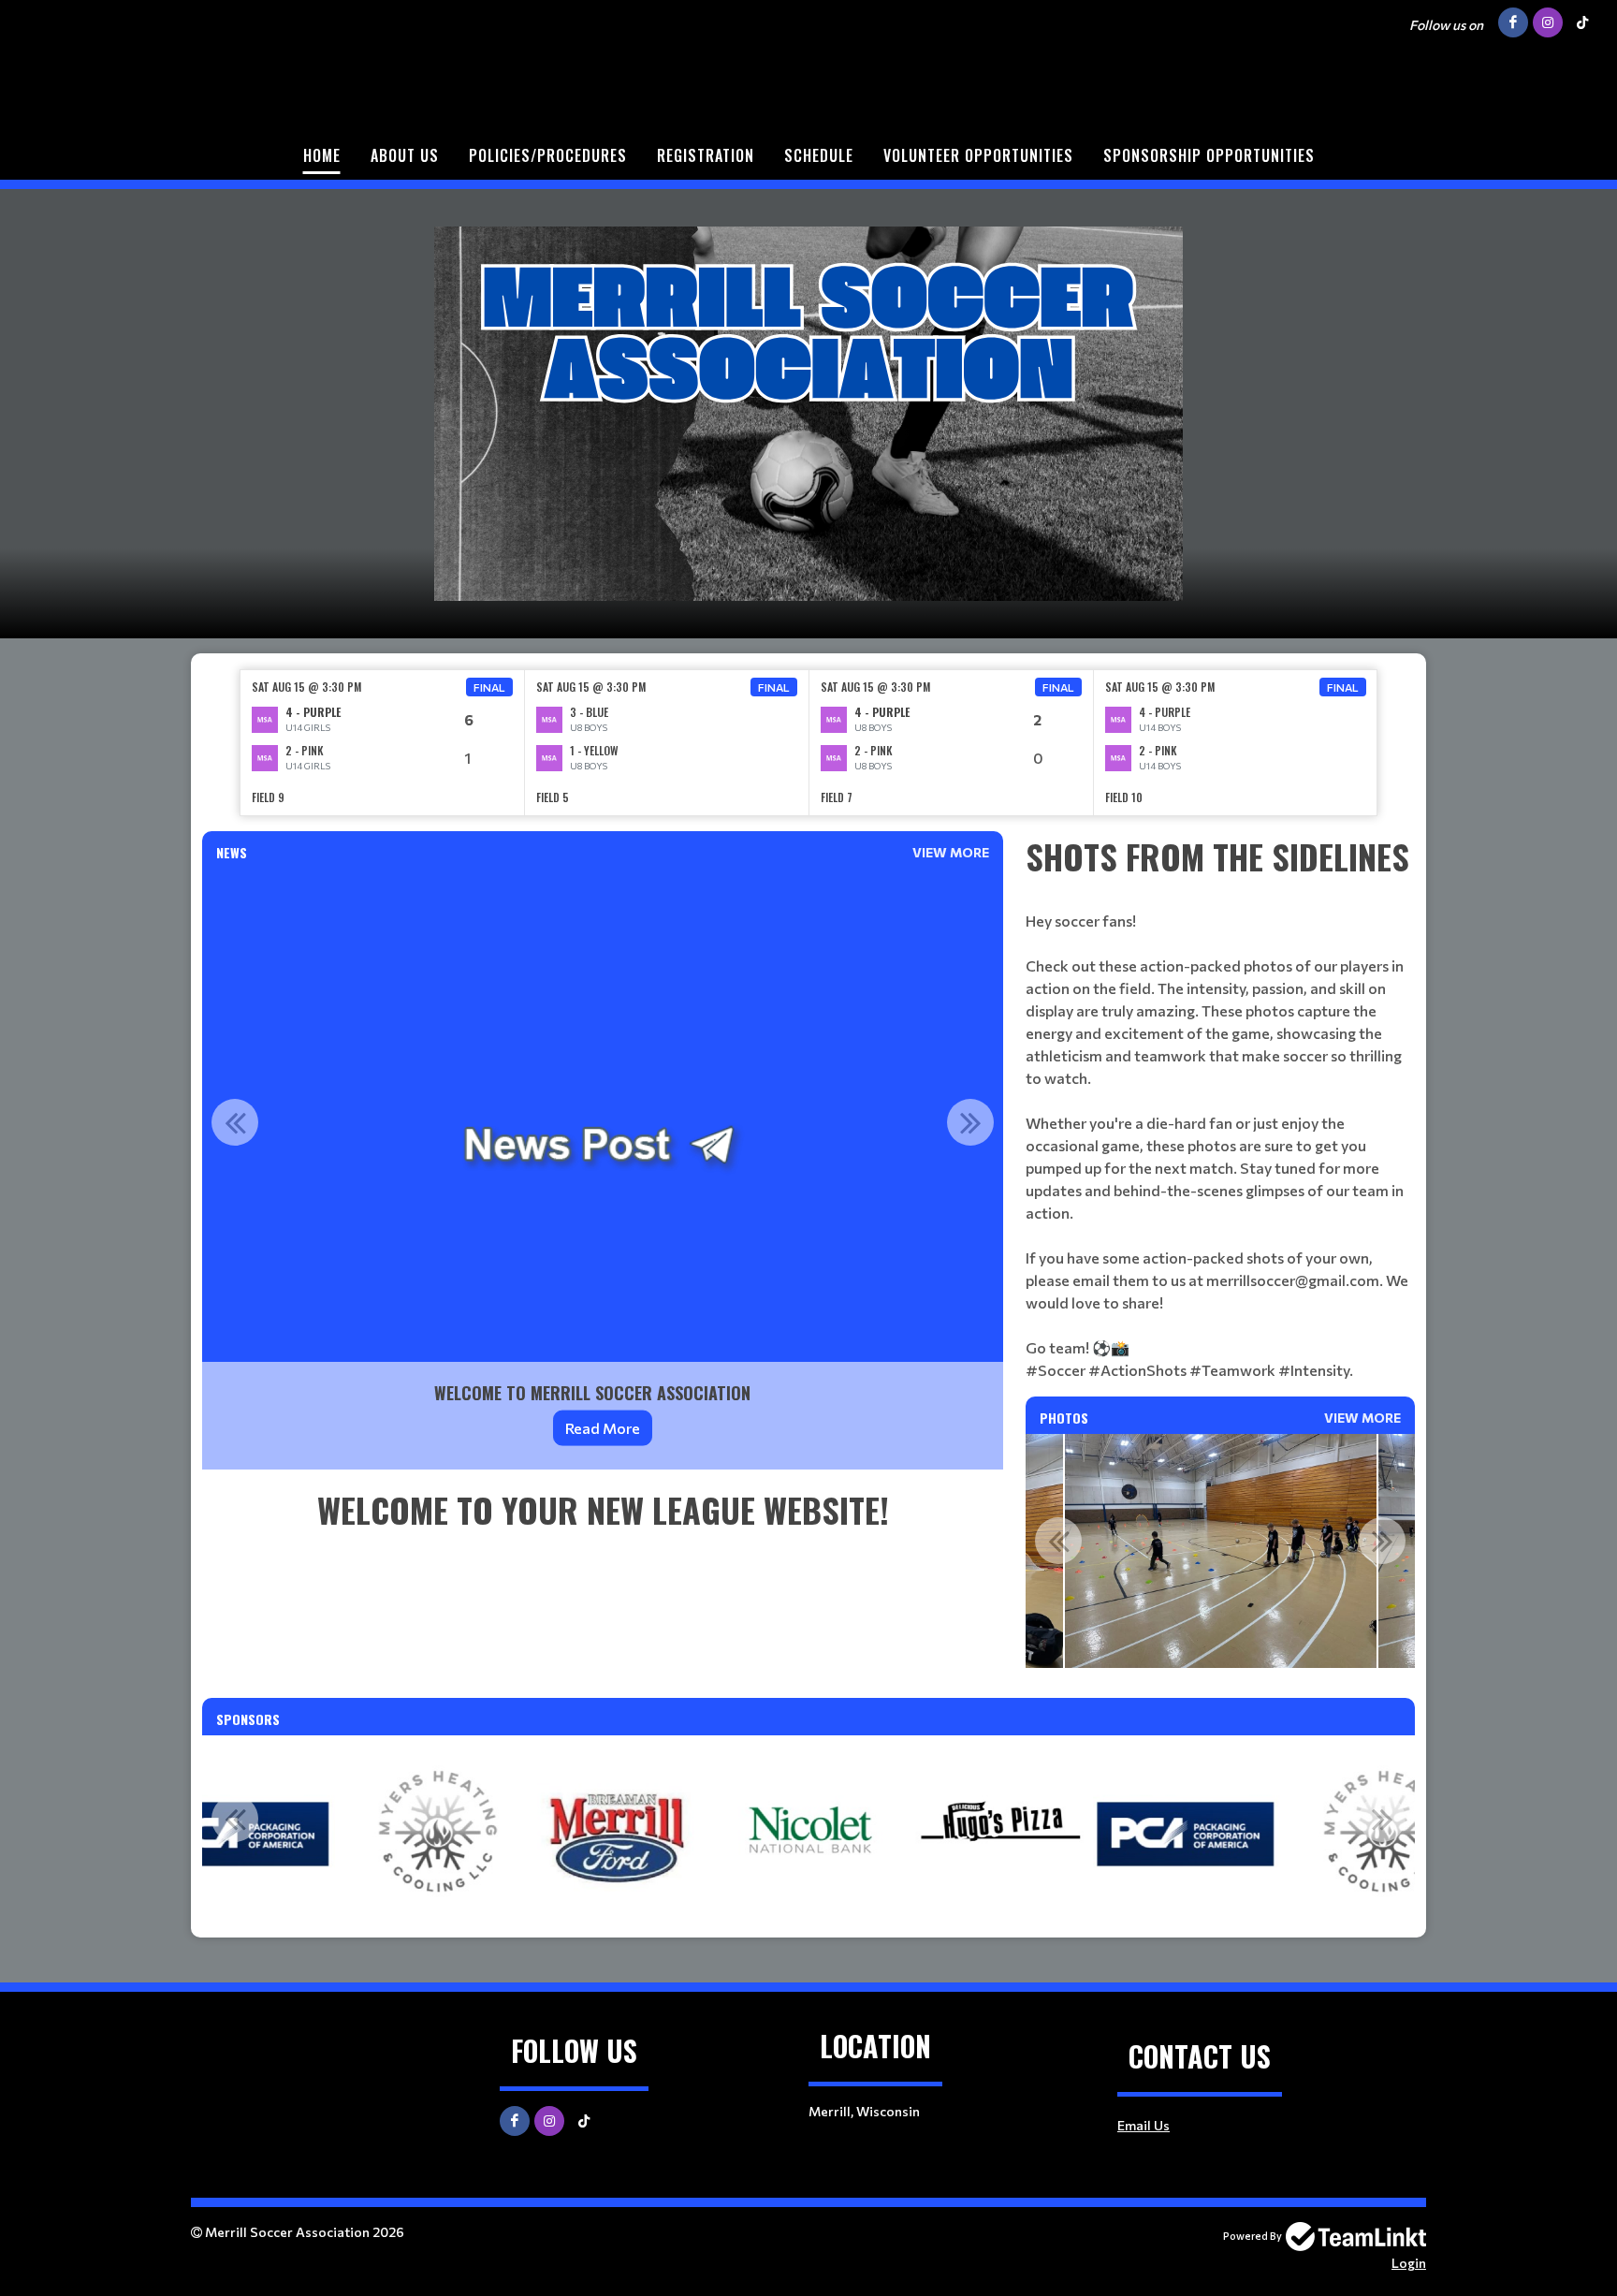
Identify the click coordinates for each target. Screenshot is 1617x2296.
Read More (603, 1428)
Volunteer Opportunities (978, 155)
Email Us (1144, 2125)
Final (489, 687)
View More (951, 852)
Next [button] (970, 1122)
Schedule (819, 155)
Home (322, 155)
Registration (706, 155)
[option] (383, 743)
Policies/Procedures (548, 155)
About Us (405, 155)
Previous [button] (235, 1122)
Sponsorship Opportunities (1209, 155)
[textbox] (603, 1510)
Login (1409, 2263)
